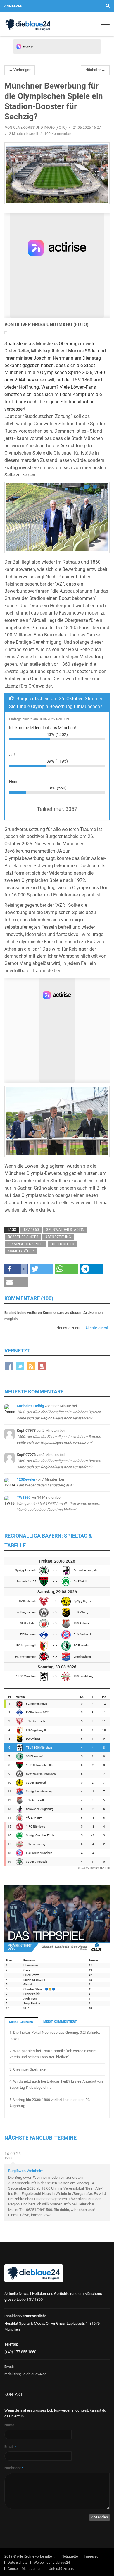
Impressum (93, 2556)
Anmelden (13, 6)
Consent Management (25, 2569)
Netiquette (70, 2556)
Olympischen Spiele (26, 1244)
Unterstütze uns (61, 2569)
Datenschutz (18, 2563)
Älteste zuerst (97, 1328)
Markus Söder (21, 1251)
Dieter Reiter (62, 1244)
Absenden (100, 2517)
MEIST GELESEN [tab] (21, 2022)
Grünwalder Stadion (65, 1230)
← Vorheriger (20, 70)
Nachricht (14, 2468)
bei (59, 1412)
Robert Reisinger (23, 1237)
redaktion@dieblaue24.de (25, 2374)
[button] (16, 1269)
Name (9, 2425)
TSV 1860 (31, 1230)
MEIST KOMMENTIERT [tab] (60, 2022)
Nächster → (95, 70)
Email (10, 2447)
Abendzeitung (58, 1237)
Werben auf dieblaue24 (52, 2563)
